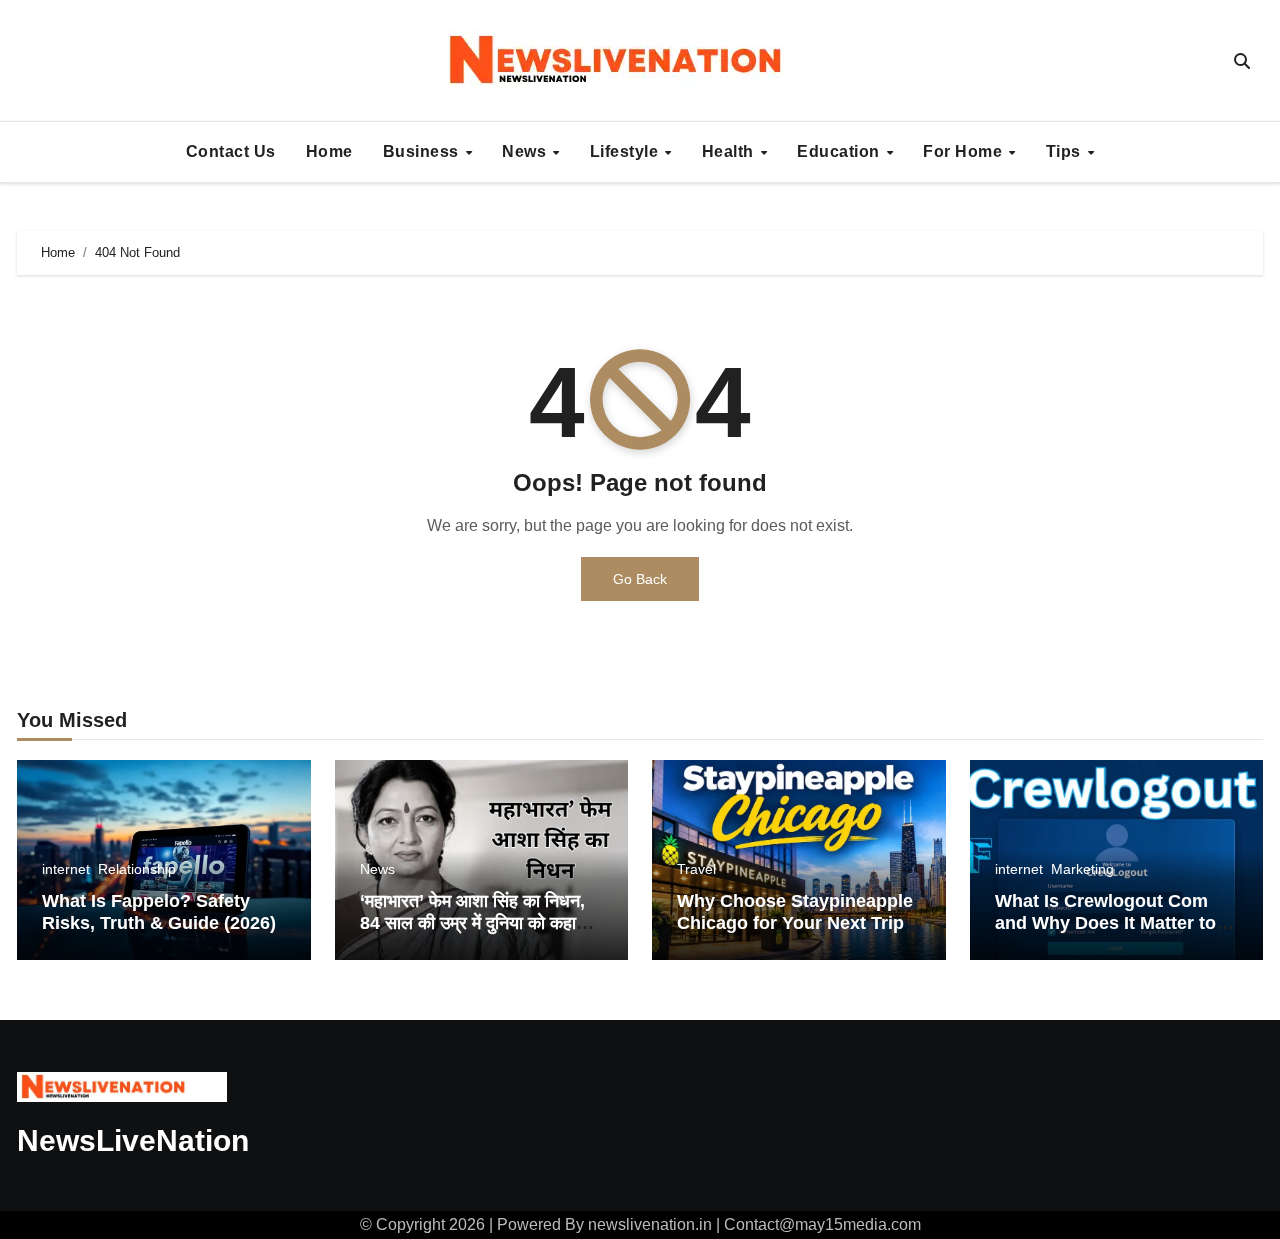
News (526, 151)
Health (730, 151)
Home (329, 151)
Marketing (1082, 869)
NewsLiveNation (133, 1140)
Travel (696, 869)
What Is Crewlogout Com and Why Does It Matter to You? (1105, 922)
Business (423, 151)
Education (840, 151)
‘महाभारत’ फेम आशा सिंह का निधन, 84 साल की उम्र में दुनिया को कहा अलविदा (472, 922)
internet (66, 869)
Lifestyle (626, 151)
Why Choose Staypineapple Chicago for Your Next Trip (795, 912)
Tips (1066, 151)
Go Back (640, 579)
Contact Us (231, 151)
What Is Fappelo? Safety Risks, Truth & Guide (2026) (159, 912)
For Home (965, 151)
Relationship (137, 869)
